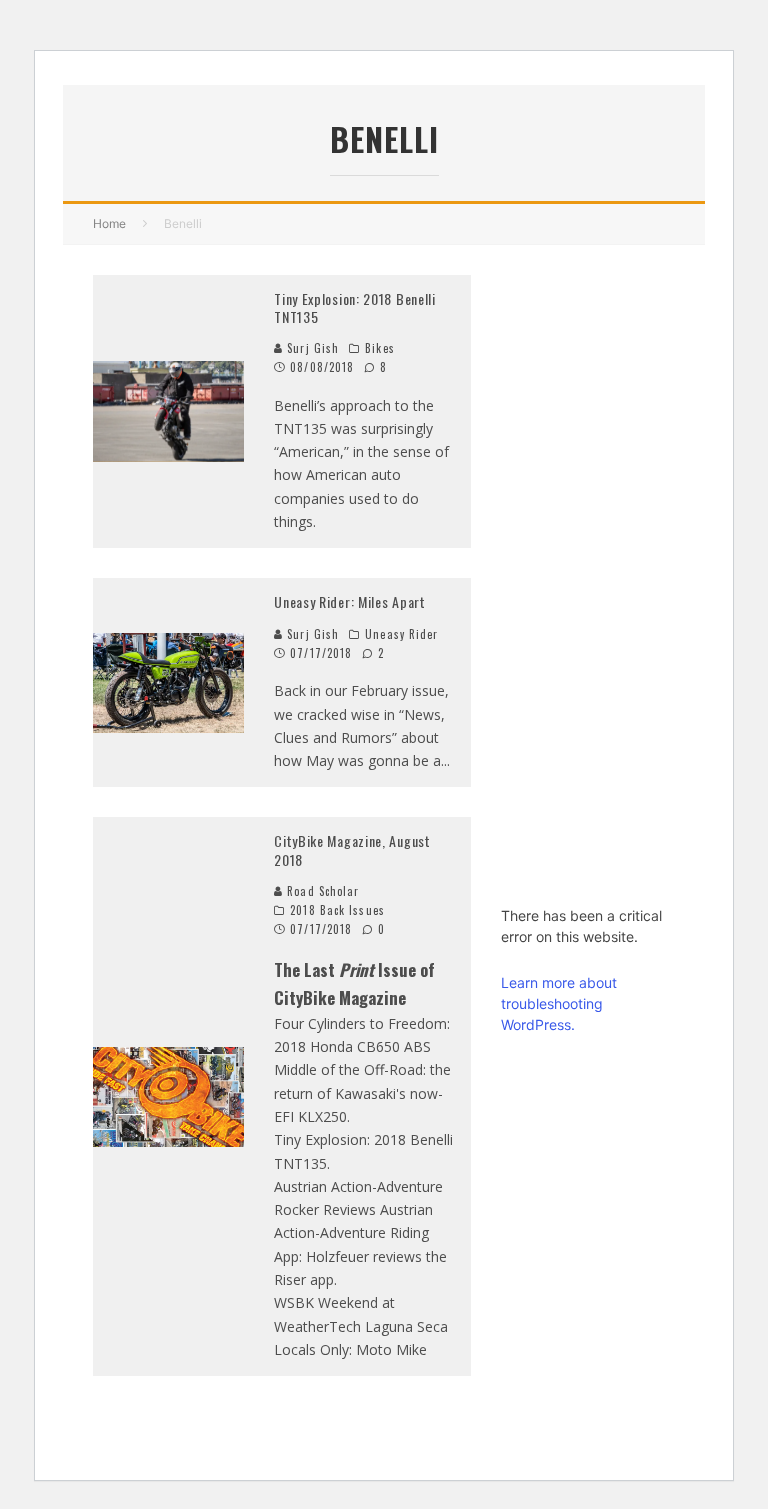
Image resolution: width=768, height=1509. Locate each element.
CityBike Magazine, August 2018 (352, 849)
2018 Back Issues (337, 910)
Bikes (380, 348)
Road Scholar (321, 891)
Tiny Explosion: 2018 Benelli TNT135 (355, 307)
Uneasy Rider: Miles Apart (350, 601)
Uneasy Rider (401, 634)
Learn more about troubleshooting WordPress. (559, 1003)
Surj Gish (311, 348)
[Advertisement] (588, 575)
